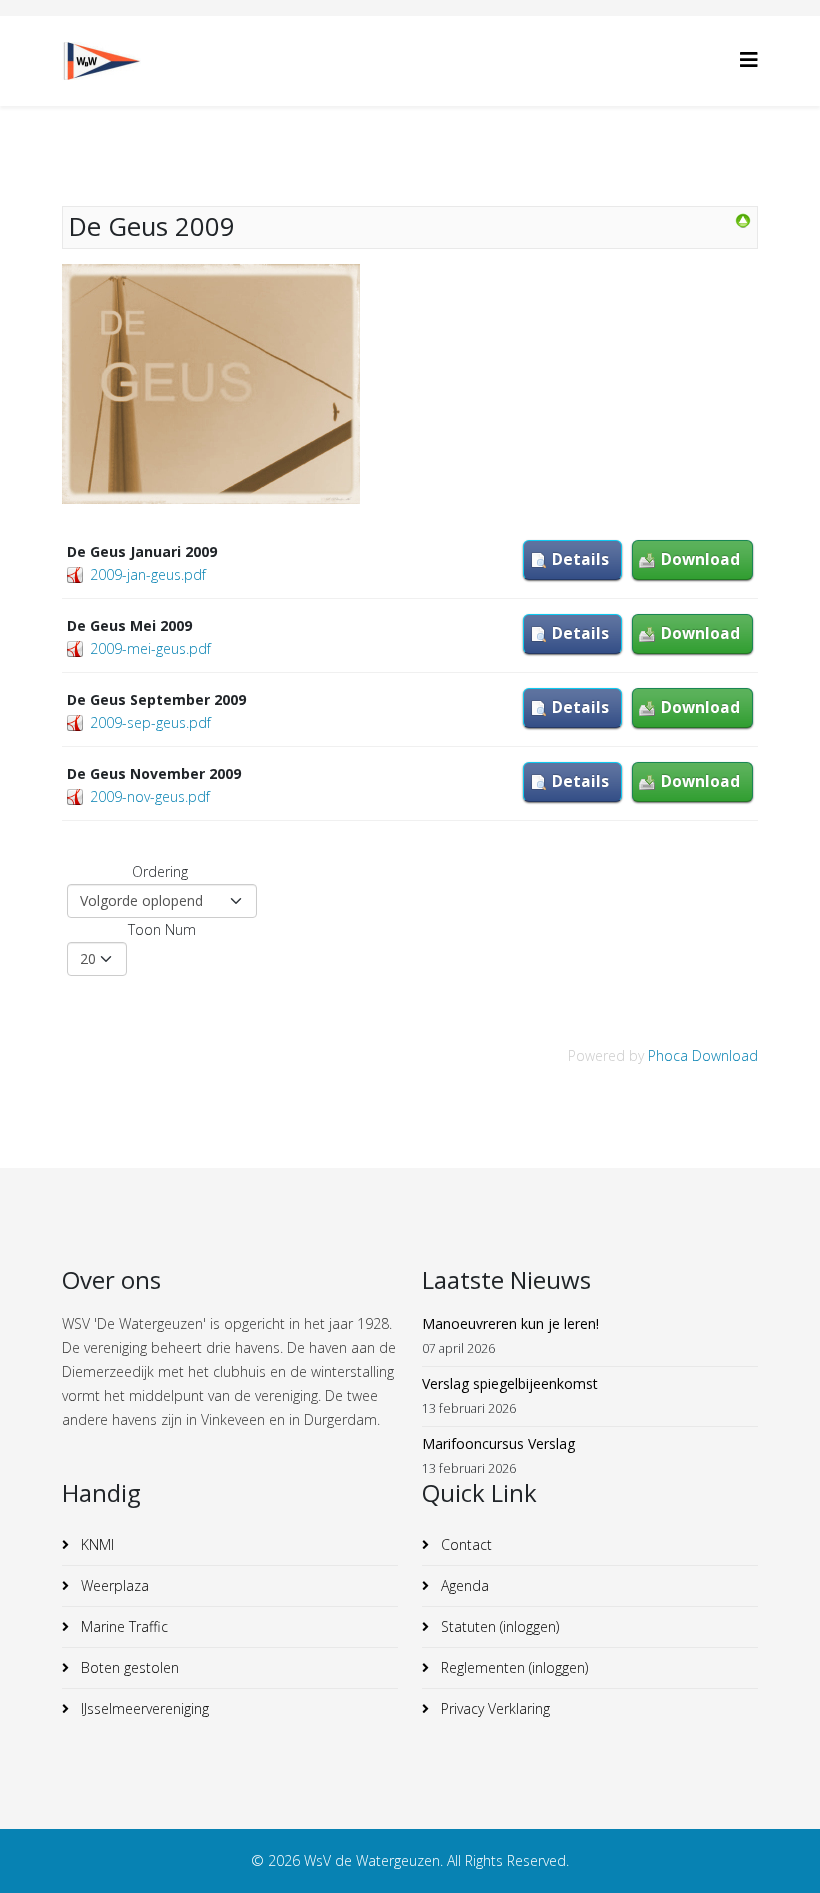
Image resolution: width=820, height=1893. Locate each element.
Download (700, 559)
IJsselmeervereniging (143, 1708)
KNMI (95, 1544)
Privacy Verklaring (493, 1708)
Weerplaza (113, 1585)
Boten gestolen (128, 1667)
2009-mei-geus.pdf (150, 648)
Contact (464, 1544)
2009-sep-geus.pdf (150, 722)
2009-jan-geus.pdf (148, 574)
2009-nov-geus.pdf (150, 796)
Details (580, 559)
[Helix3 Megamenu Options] (749, 59)
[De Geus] (743, 221)
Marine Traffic (122, 1626)
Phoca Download (703, 1055)
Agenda (463, 1585)
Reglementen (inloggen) (512, 1667)
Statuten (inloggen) (498, 1626)
